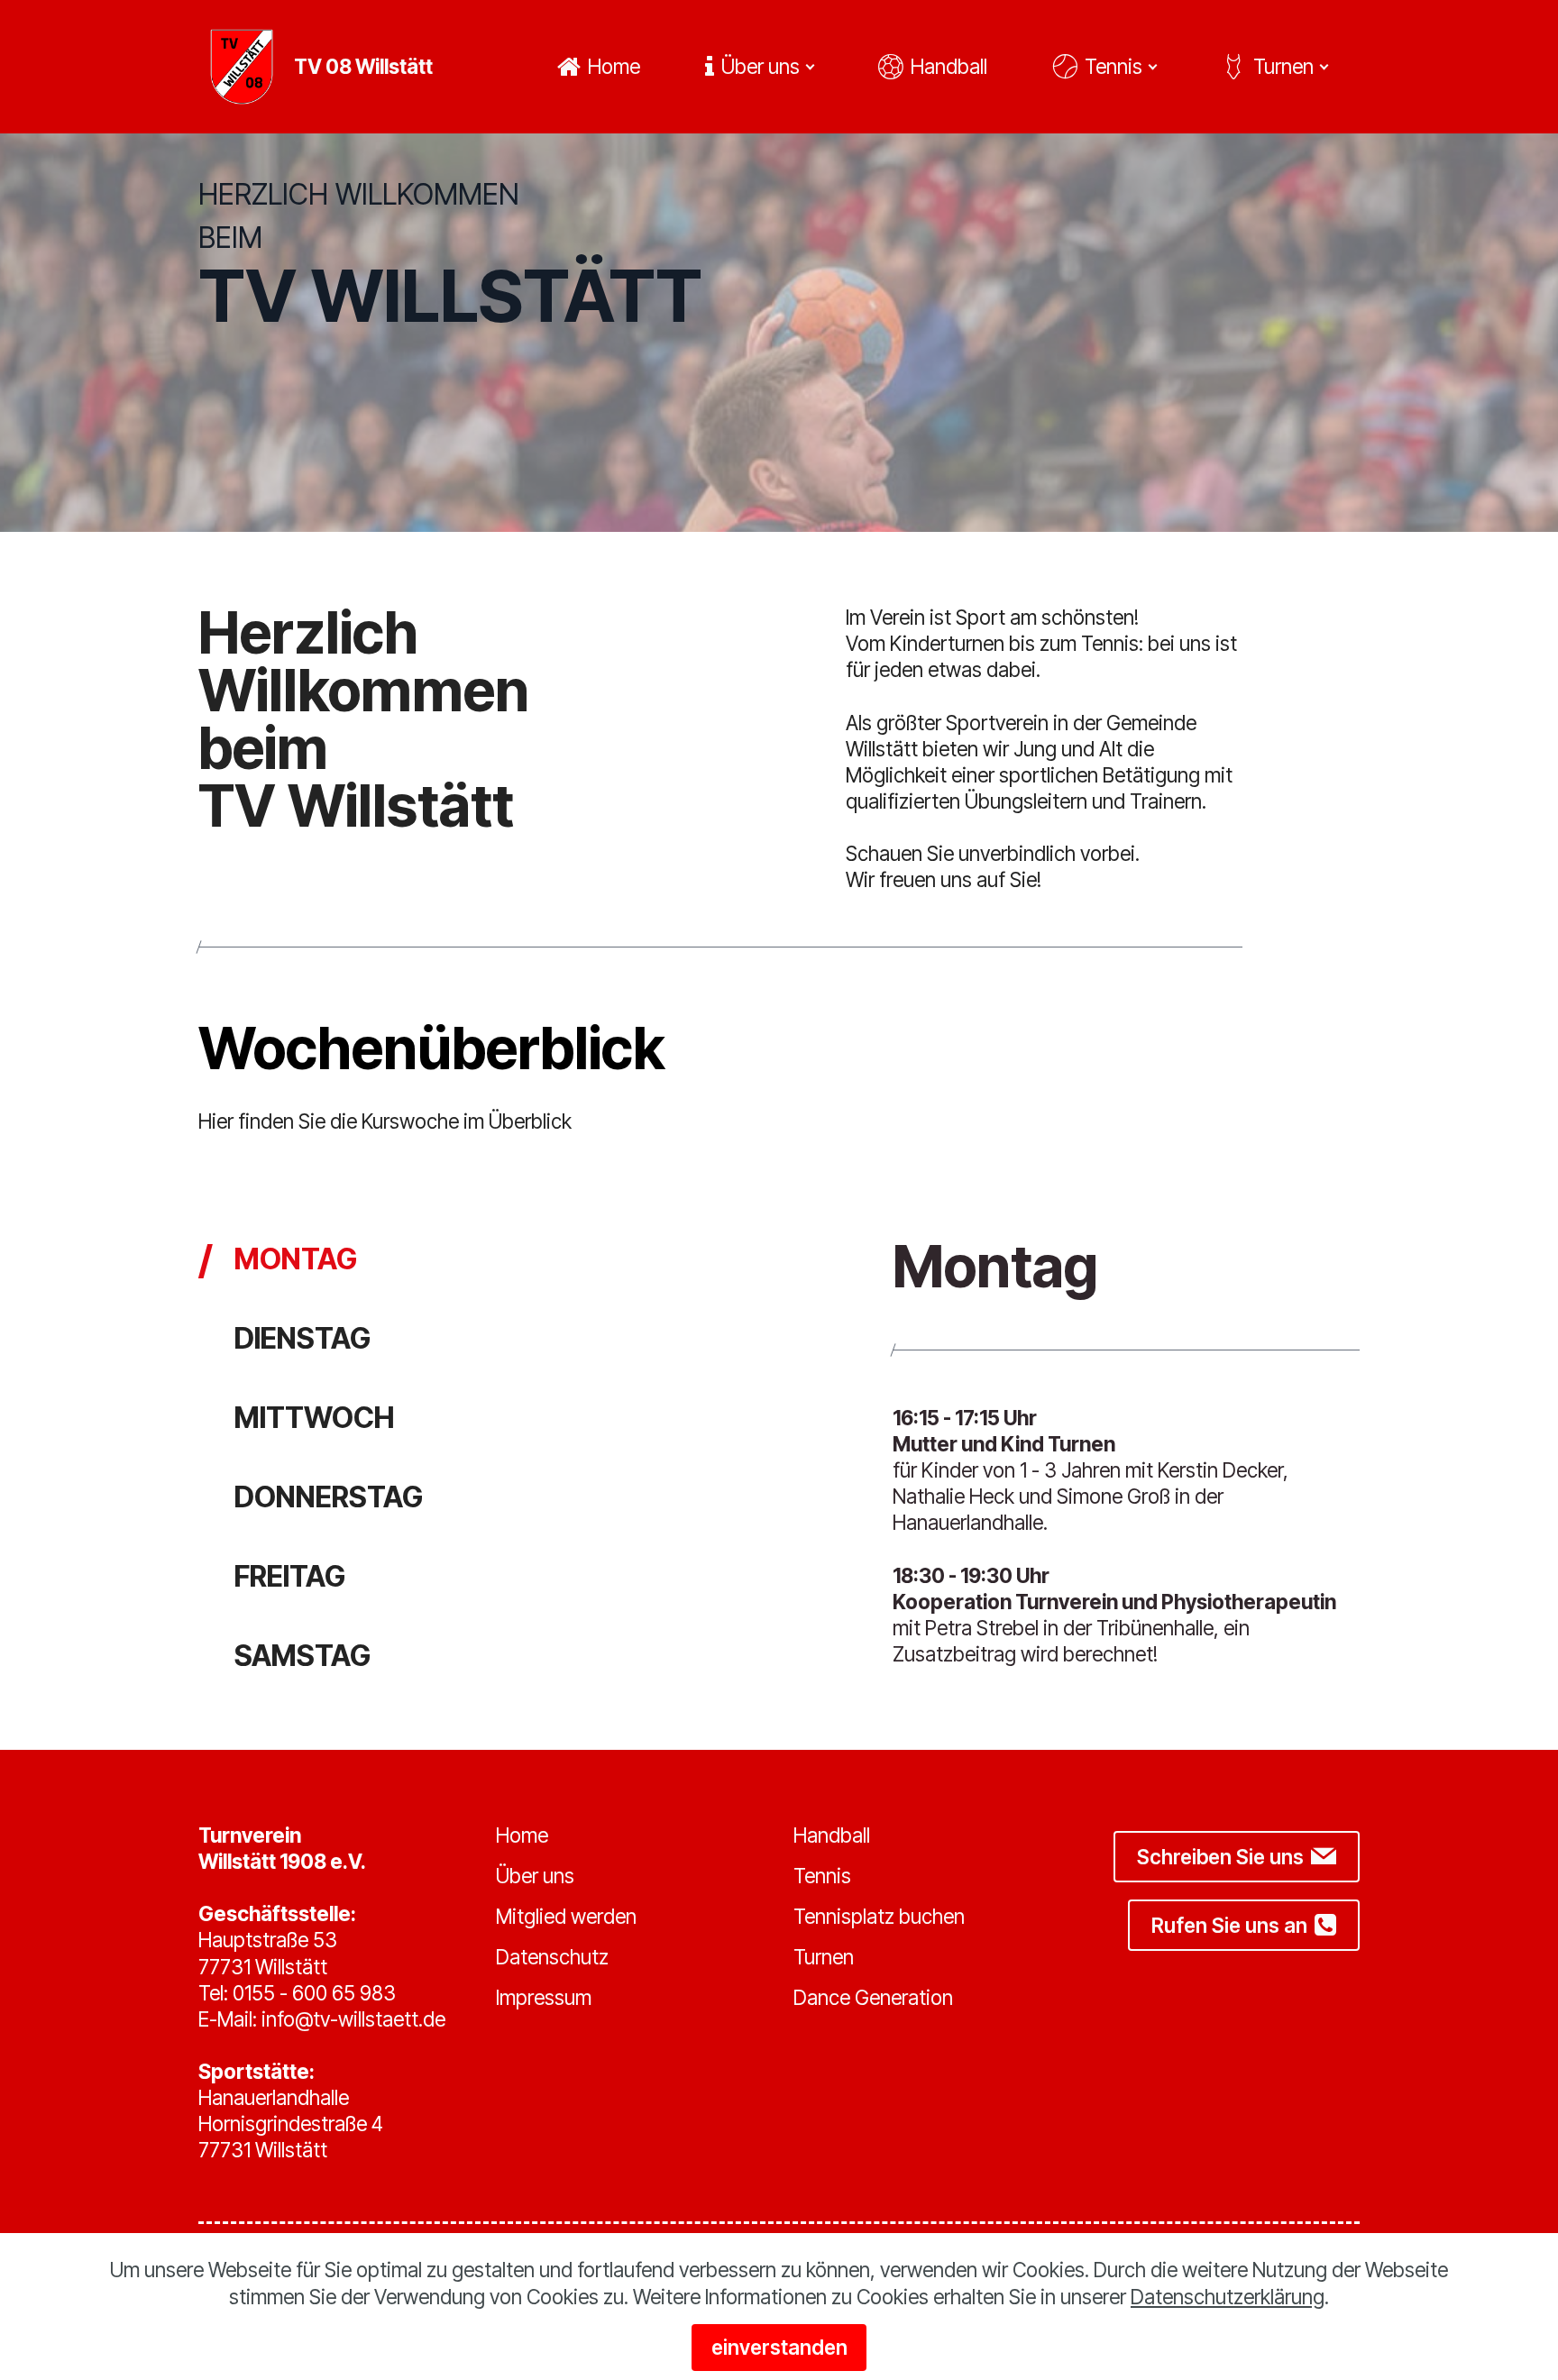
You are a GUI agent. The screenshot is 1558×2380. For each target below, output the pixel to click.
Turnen (1283, 66)
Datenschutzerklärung (1228, 2297)
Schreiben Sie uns (1220, 1857)
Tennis (1114, 66)
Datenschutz (552, 1957)
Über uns (761, 66)
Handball (949, 66)
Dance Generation (873, 1997)
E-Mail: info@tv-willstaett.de (322, 2019)
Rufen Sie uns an (1229, 1925)
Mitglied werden (566, 1916)
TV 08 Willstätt (363, 67)
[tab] (278, 1259)
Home (614, 66)
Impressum (544, 1997)
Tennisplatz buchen (879, 1916)
